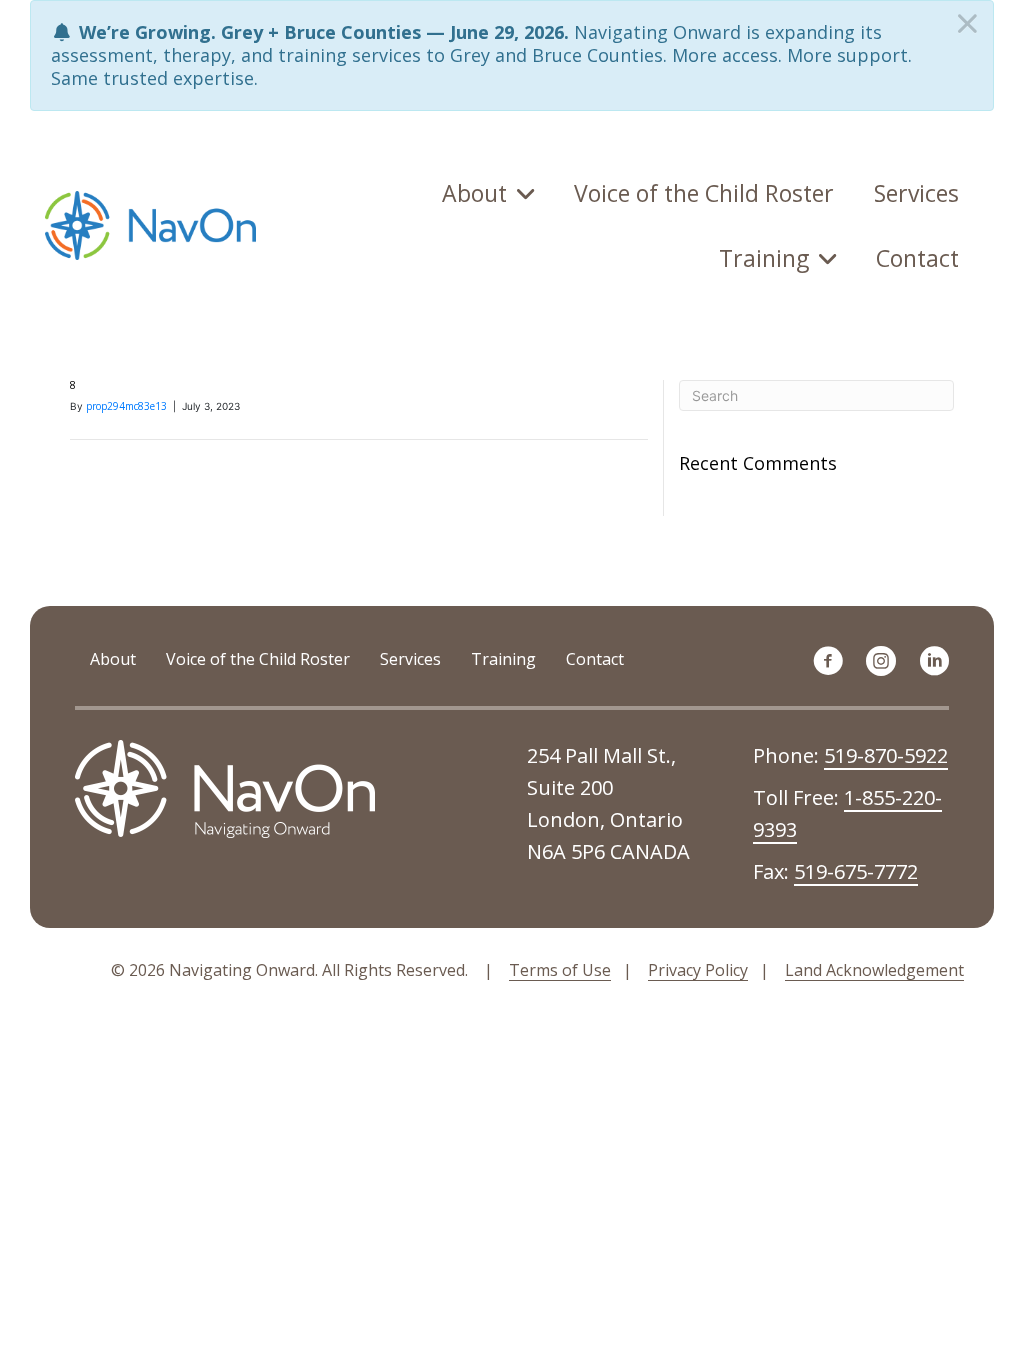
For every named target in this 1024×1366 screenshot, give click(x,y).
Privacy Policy (698, 970)
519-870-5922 (886, 755)
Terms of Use (560, 970)
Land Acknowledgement (874, 970)
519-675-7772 (856, 871)
